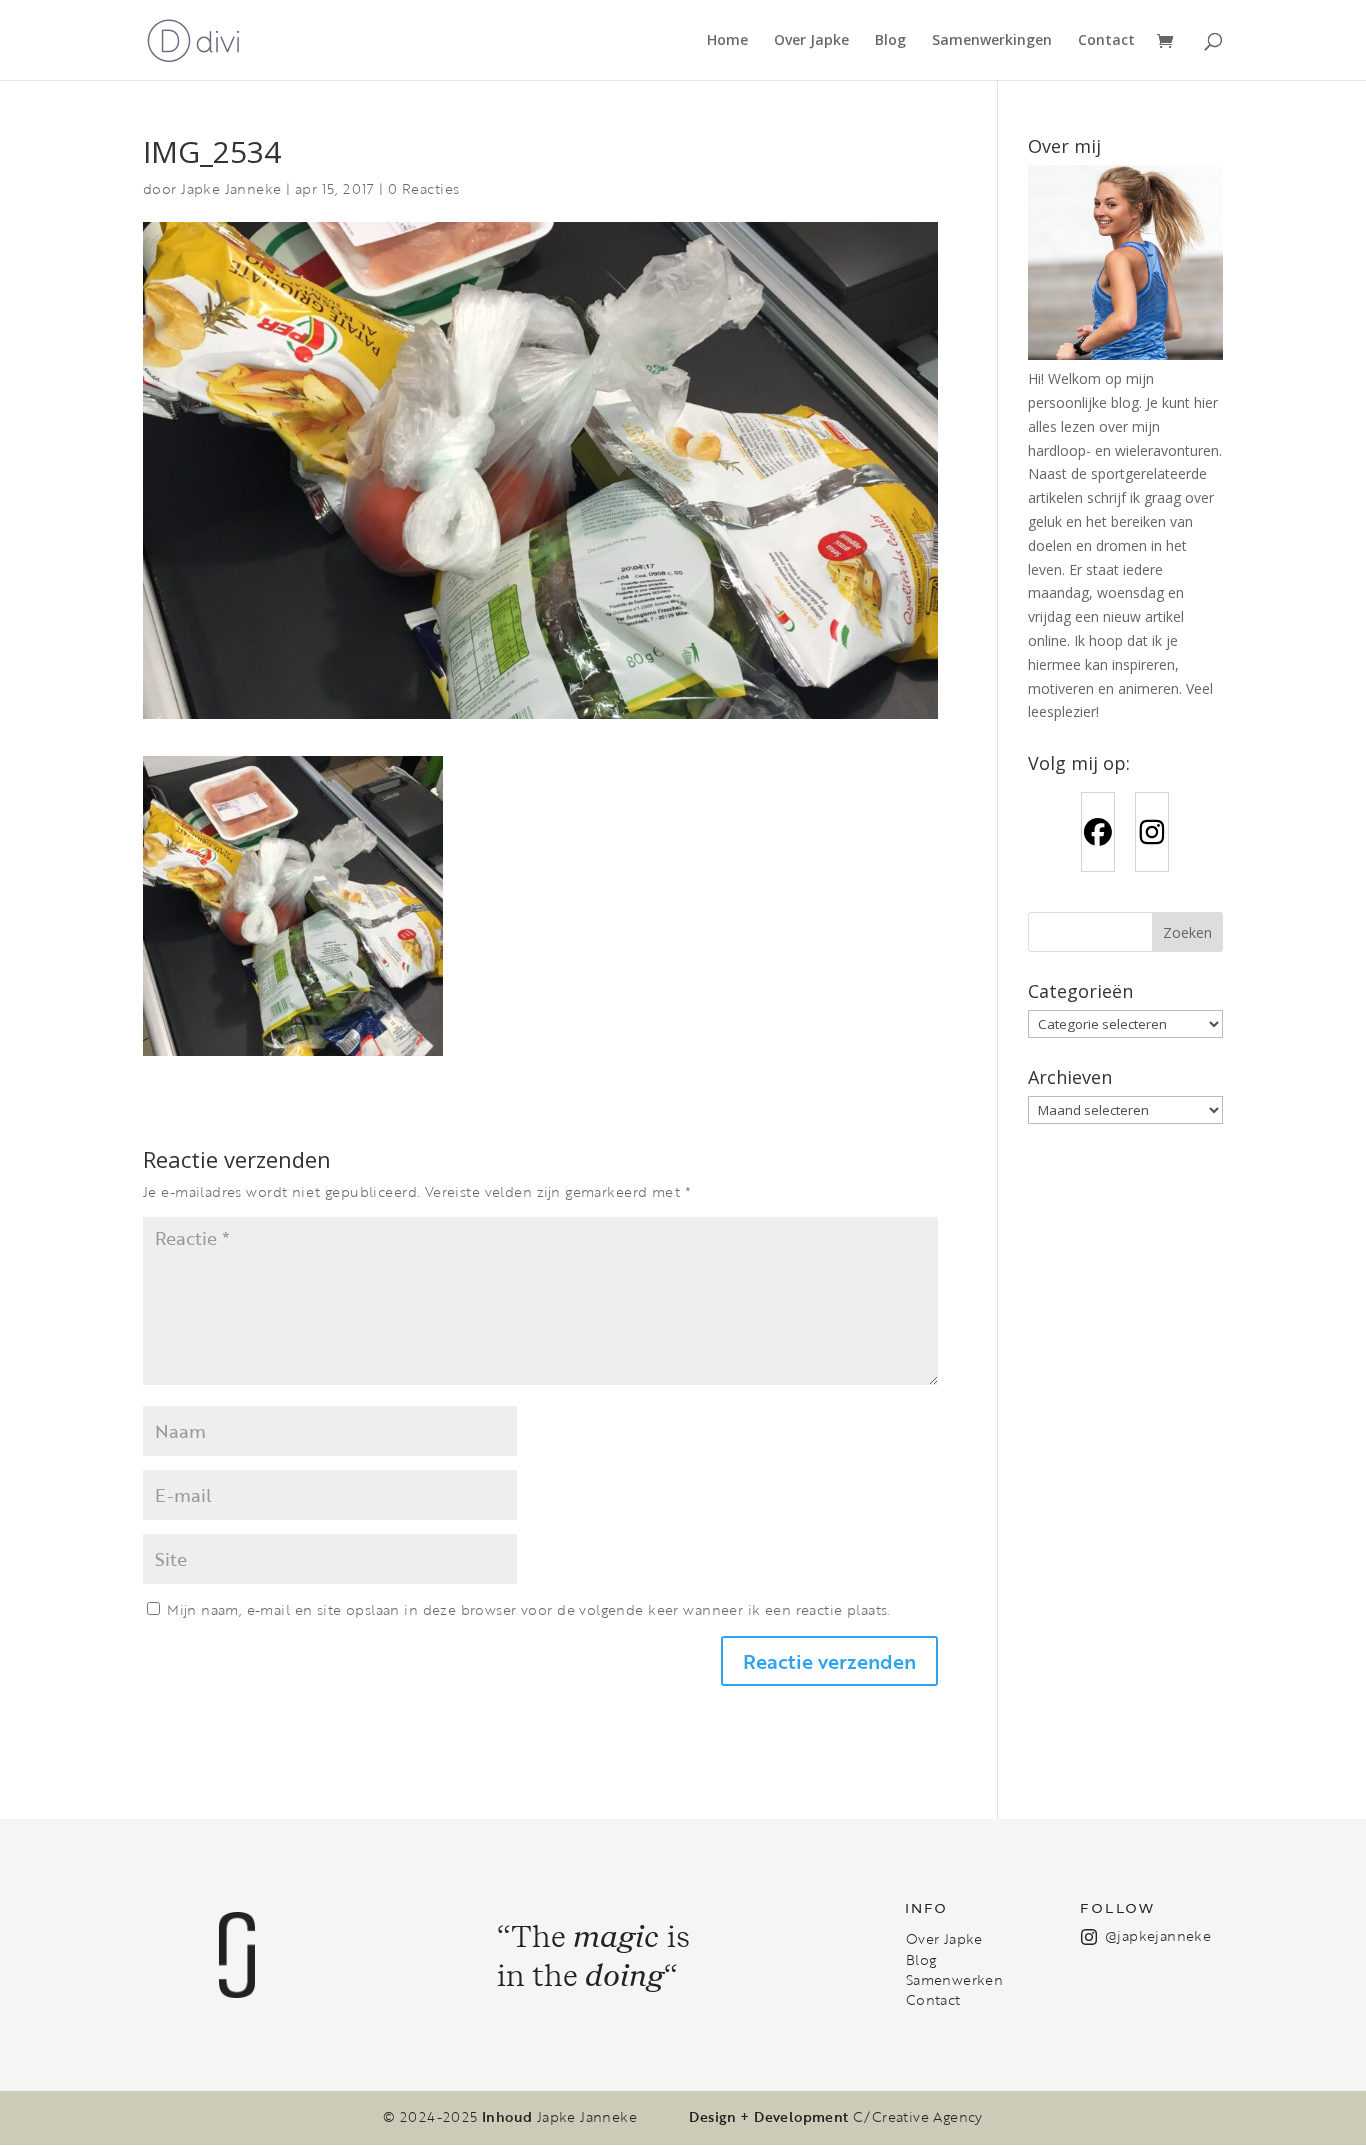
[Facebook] (1098, 832)
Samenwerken (954, 1980)
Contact (1106, 41)
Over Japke (811, 41)
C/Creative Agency (918, 2117)
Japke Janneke (231, 188)
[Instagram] (1152, 832)
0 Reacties (423, 188)
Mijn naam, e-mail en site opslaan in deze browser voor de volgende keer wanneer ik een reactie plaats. (528, 1609)
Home (727, 41)
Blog (890, 41)
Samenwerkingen (992, 41)
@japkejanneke (1158, 1935)
